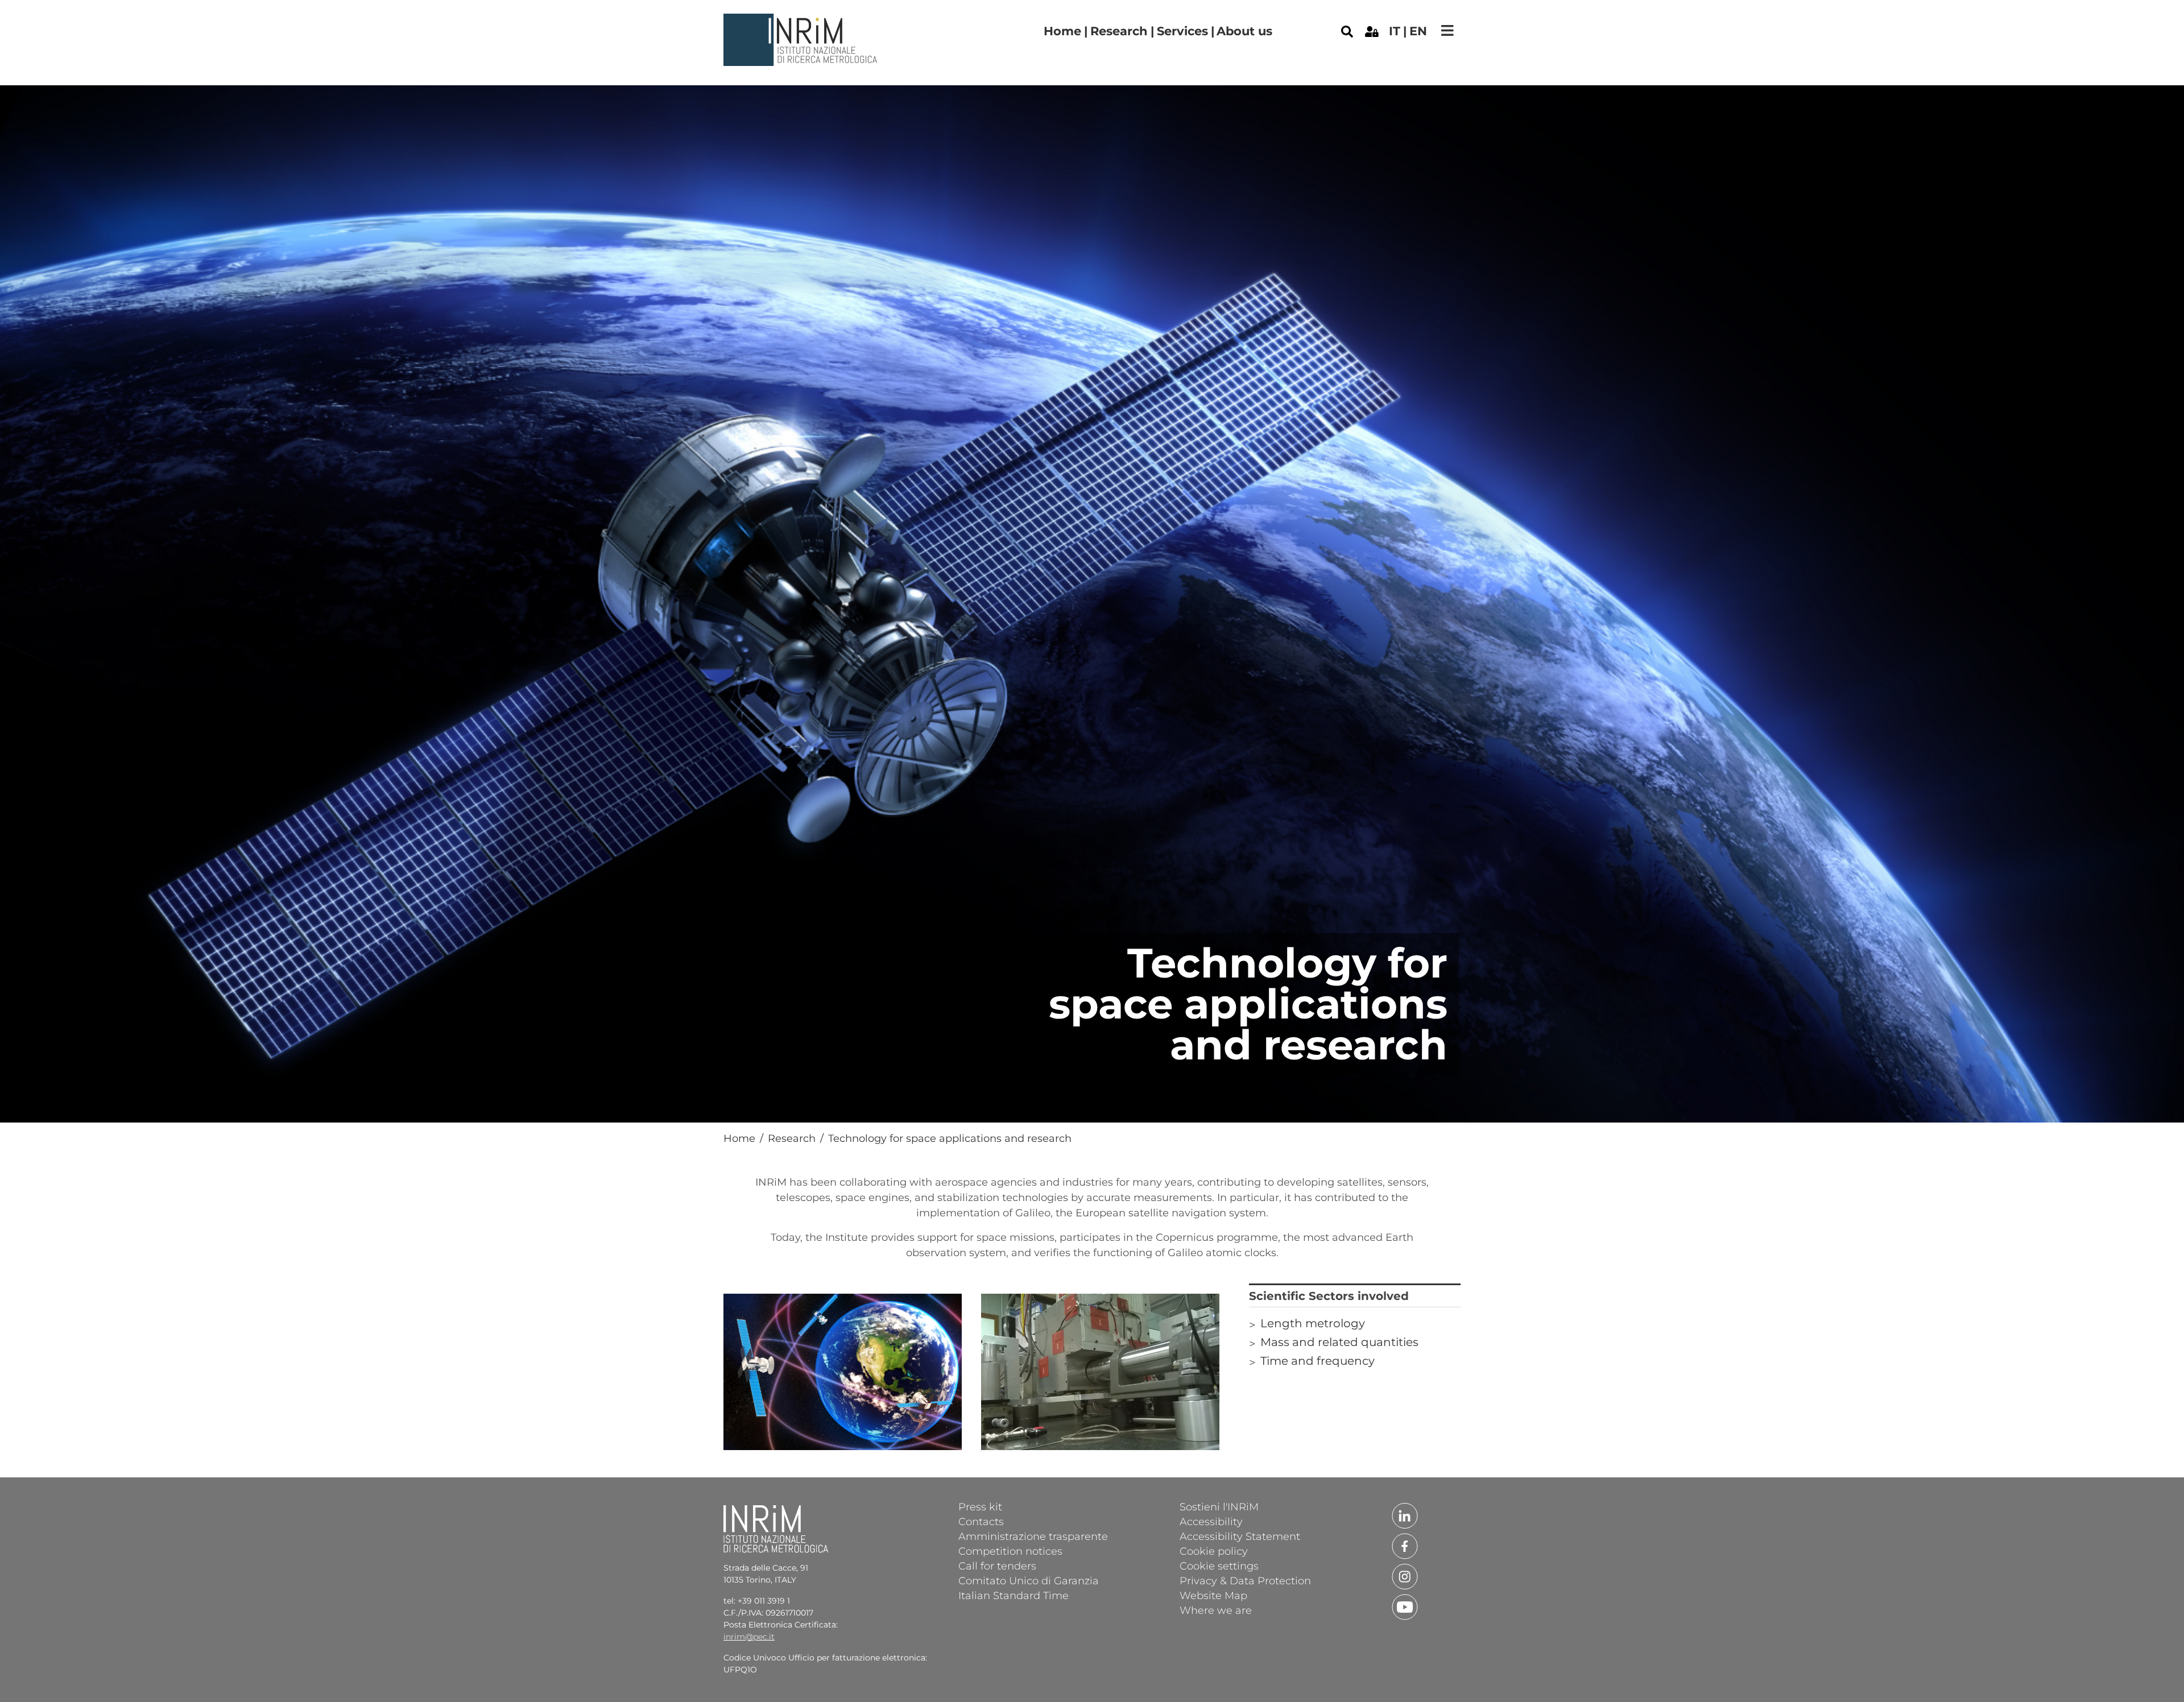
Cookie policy (1214, 1551)
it (1395, 31)
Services (1182, 31)
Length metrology (1313, 1323)
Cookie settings (1219, 1566)
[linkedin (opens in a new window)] (1405, 1515)
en (1418, 31)
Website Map (1213, 1595)
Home (1062, 31)
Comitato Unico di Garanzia (1029, 1580)
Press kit (980, 1506)
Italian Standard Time (1014, 1595)
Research (1119, 31)
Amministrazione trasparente (1033, 1536)
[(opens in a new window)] (1372, 31)
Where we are (1216, 1610)
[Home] (802, 22)
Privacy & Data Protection (1245, 1580)
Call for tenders (997, 1566)
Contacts (981, 1521)
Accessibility (1211, 1521)
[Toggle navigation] (1447, 30)
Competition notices (1010, 1551)
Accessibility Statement (1240, 1536)
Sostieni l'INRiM (1219, 1506)
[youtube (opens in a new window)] (1405, 1606)
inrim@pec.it (749, 1637)
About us (1244, 31)
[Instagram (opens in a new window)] (1405, 1576)
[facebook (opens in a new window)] (1405, 1545)
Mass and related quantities (1339, 1342)
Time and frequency (1318, 1361)
